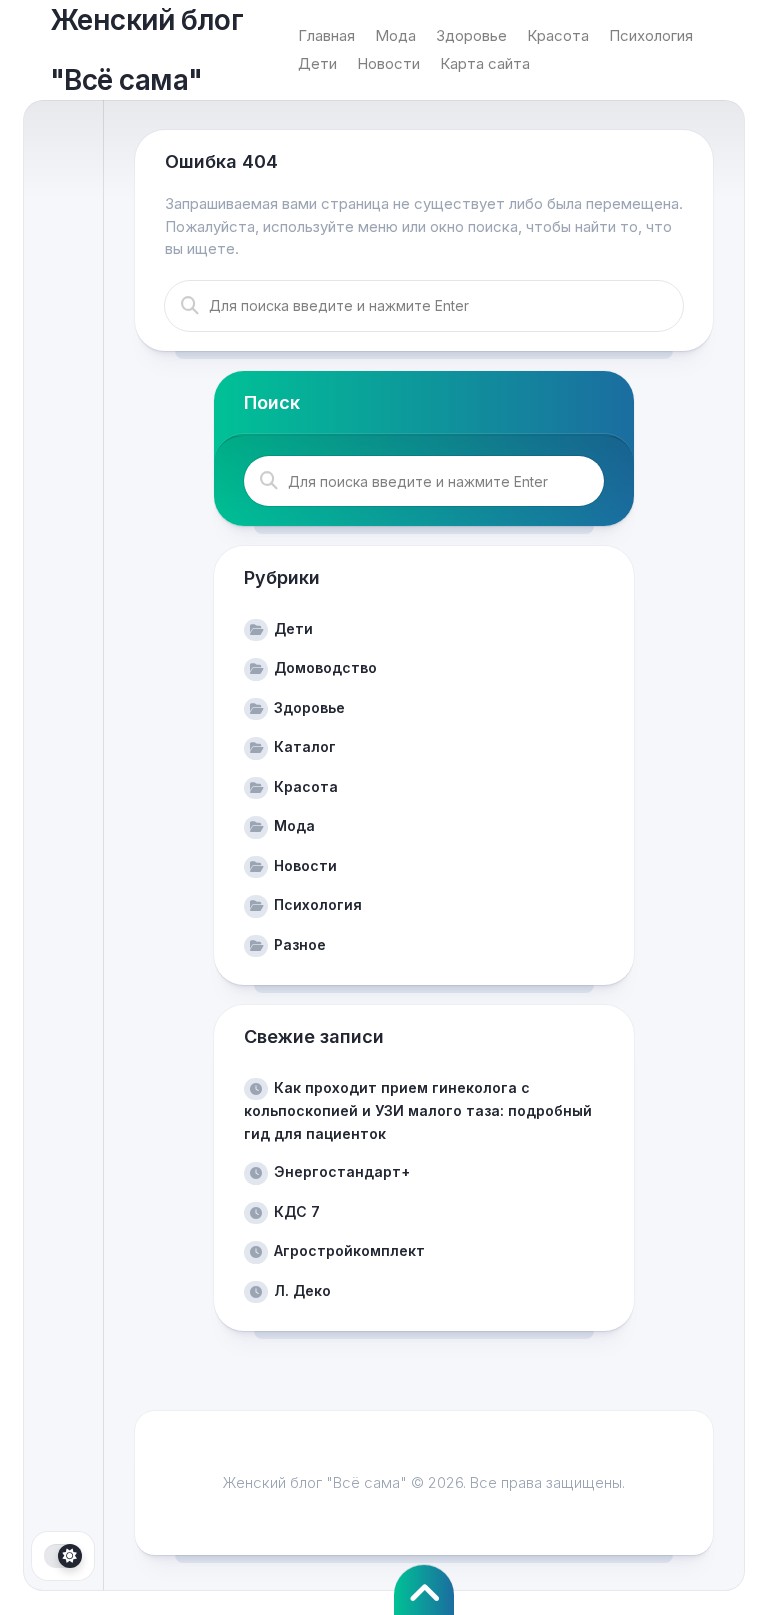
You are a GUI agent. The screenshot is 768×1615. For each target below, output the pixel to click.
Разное (300, 944)
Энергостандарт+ (342, 1171)
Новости (388, 63)
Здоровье (471, 35)
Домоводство (325, 667)
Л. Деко (302, 1290)
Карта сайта (485, 63)
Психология (651, 35)
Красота (558, 35)
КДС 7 (297, 1211)
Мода (395, 35)
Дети (317, 63)
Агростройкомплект (349, 1250)
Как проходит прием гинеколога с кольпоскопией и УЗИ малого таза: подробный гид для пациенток (418, 1110)
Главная (326, 35)
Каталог (305, 746)
